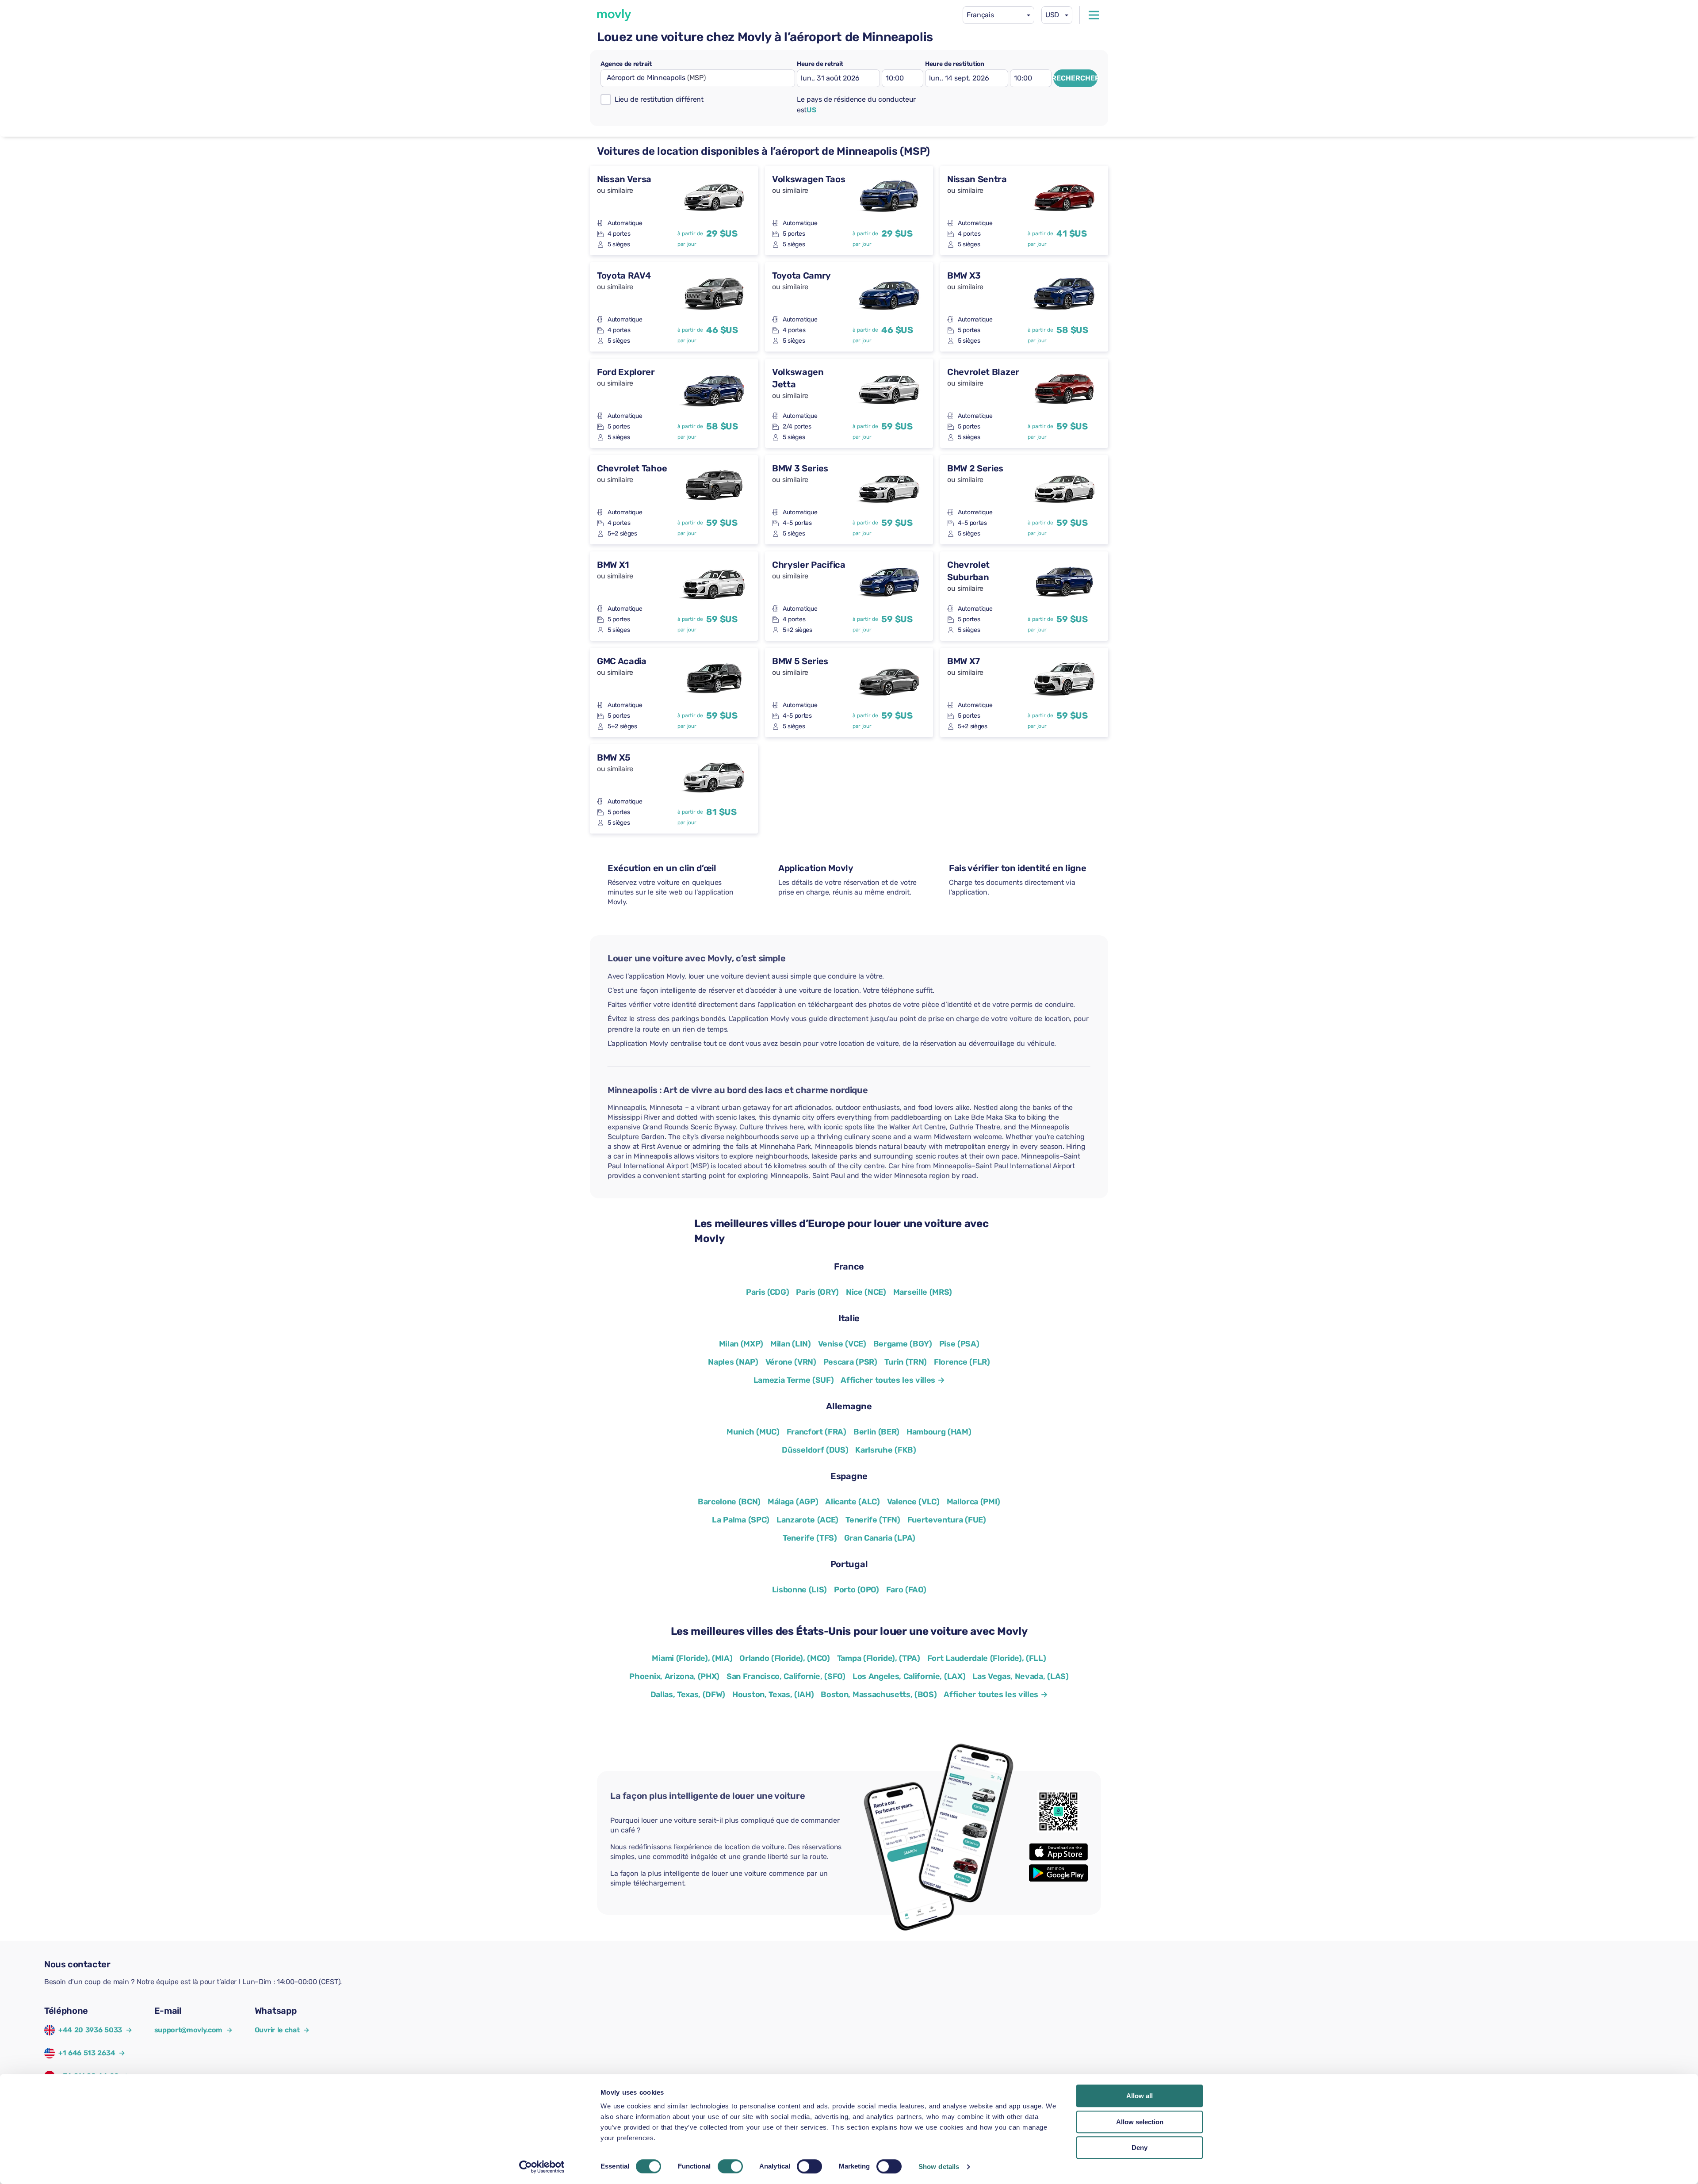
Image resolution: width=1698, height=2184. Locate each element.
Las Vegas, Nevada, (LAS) (1020, 1676)
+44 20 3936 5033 (90, 2030)
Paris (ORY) (817, 1292)
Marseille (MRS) (923, 1292)
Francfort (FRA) (816, 1432)
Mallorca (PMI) (974, 1502)
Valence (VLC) (913, 1502)
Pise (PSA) (959, 1344)
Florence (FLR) (962, 1362)
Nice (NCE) (866, 1292)
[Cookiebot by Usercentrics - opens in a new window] (542, 2167)
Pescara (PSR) (850, 1362)
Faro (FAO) (906, 1590)
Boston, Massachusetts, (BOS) (879, 1694)
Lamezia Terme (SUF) (794, 1380)
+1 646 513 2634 (87, 2053)
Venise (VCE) (842, 1344)
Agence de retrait (626, 64)
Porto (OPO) (856, 1590)
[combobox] (998, 15)
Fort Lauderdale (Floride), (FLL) (987, 1658)
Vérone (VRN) (791, 1362)
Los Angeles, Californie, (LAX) (909, 1676)
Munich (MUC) (753, 1432)
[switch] (730, 2166)
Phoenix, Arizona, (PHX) (674, 1676)
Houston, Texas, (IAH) (773, 1694)
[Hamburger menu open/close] (1094, 15)
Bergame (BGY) (903, 1344)
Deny (1140, 2148)
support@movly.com (193, 2030)
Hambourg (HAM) (939, 1432)
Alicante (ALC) (853, 1502)
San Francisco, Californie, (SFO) (786, 1676)
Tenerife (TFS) (810, 1538)
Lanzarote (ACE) (807, 1520)
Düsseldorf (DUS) (815, 1450)
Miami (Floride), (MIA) (692, 1658)
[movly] (614, 15)
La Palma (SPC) (741, 1520)
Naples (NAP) (733, 1362)
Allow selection (1140, 2122)
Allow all (1140, 2096)
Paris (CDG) (767, 1292)
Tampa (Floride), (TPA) (879, 1658)
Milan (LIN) (790, 1344)
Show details (939, 2167)
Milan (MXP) (741, 1344)
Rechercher (1075, 78)
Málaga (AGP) (793, 1502)
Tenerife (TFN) (873, 1520)
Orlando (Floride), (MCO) (784, 1658)
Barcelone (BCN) (729, 1502)
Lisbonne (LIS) (800, 1590)
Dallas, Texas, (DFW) (688, 1694)
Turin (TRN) (906, 1362)
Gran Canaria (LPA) (880, 1538)
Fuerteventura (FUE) (947, 1520)
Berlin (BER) (876, 1432)
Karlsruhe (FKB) (885, 1450)
